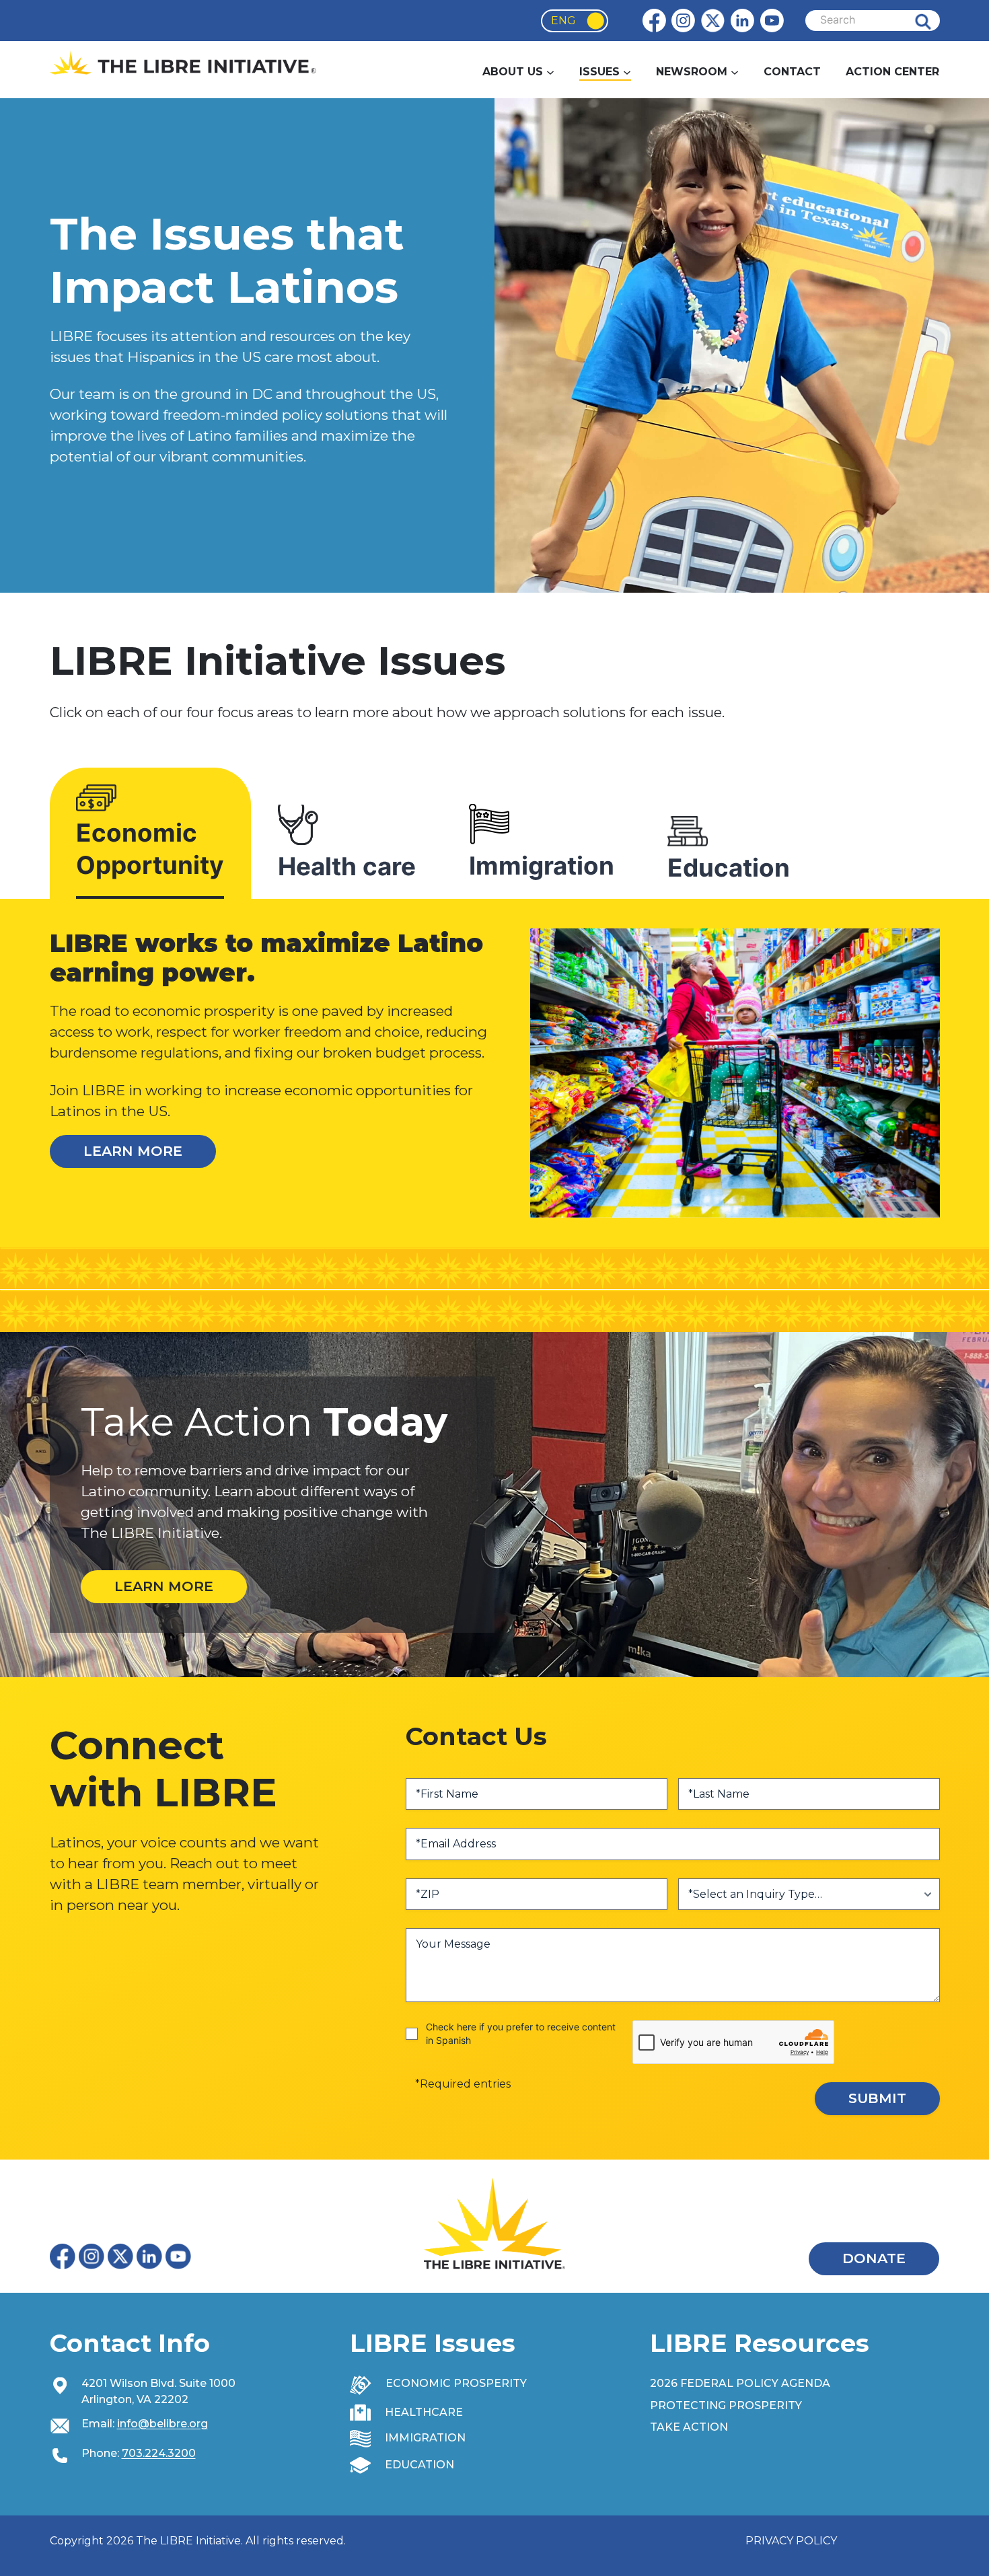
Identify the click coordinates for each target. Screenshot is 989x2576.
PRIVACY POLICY (791, 2541)
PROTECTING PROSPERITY (726, 2405)
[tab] (150, 838)
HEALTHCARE (424, 2412)
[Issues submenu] (627, 72)
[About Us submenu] (550, 72)
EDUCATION (419, 2465)
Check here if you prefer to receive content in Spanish (521, 2033)
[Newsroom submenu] (735, 72)
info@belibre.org (162, 2424)
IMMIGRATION (425, 2438)
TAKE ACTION (689, 2427)
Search (933, 21)
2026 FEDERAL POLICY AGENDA (740, 2383)
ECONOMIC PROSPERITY (456, 2383)
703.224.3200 (159, 2453)
